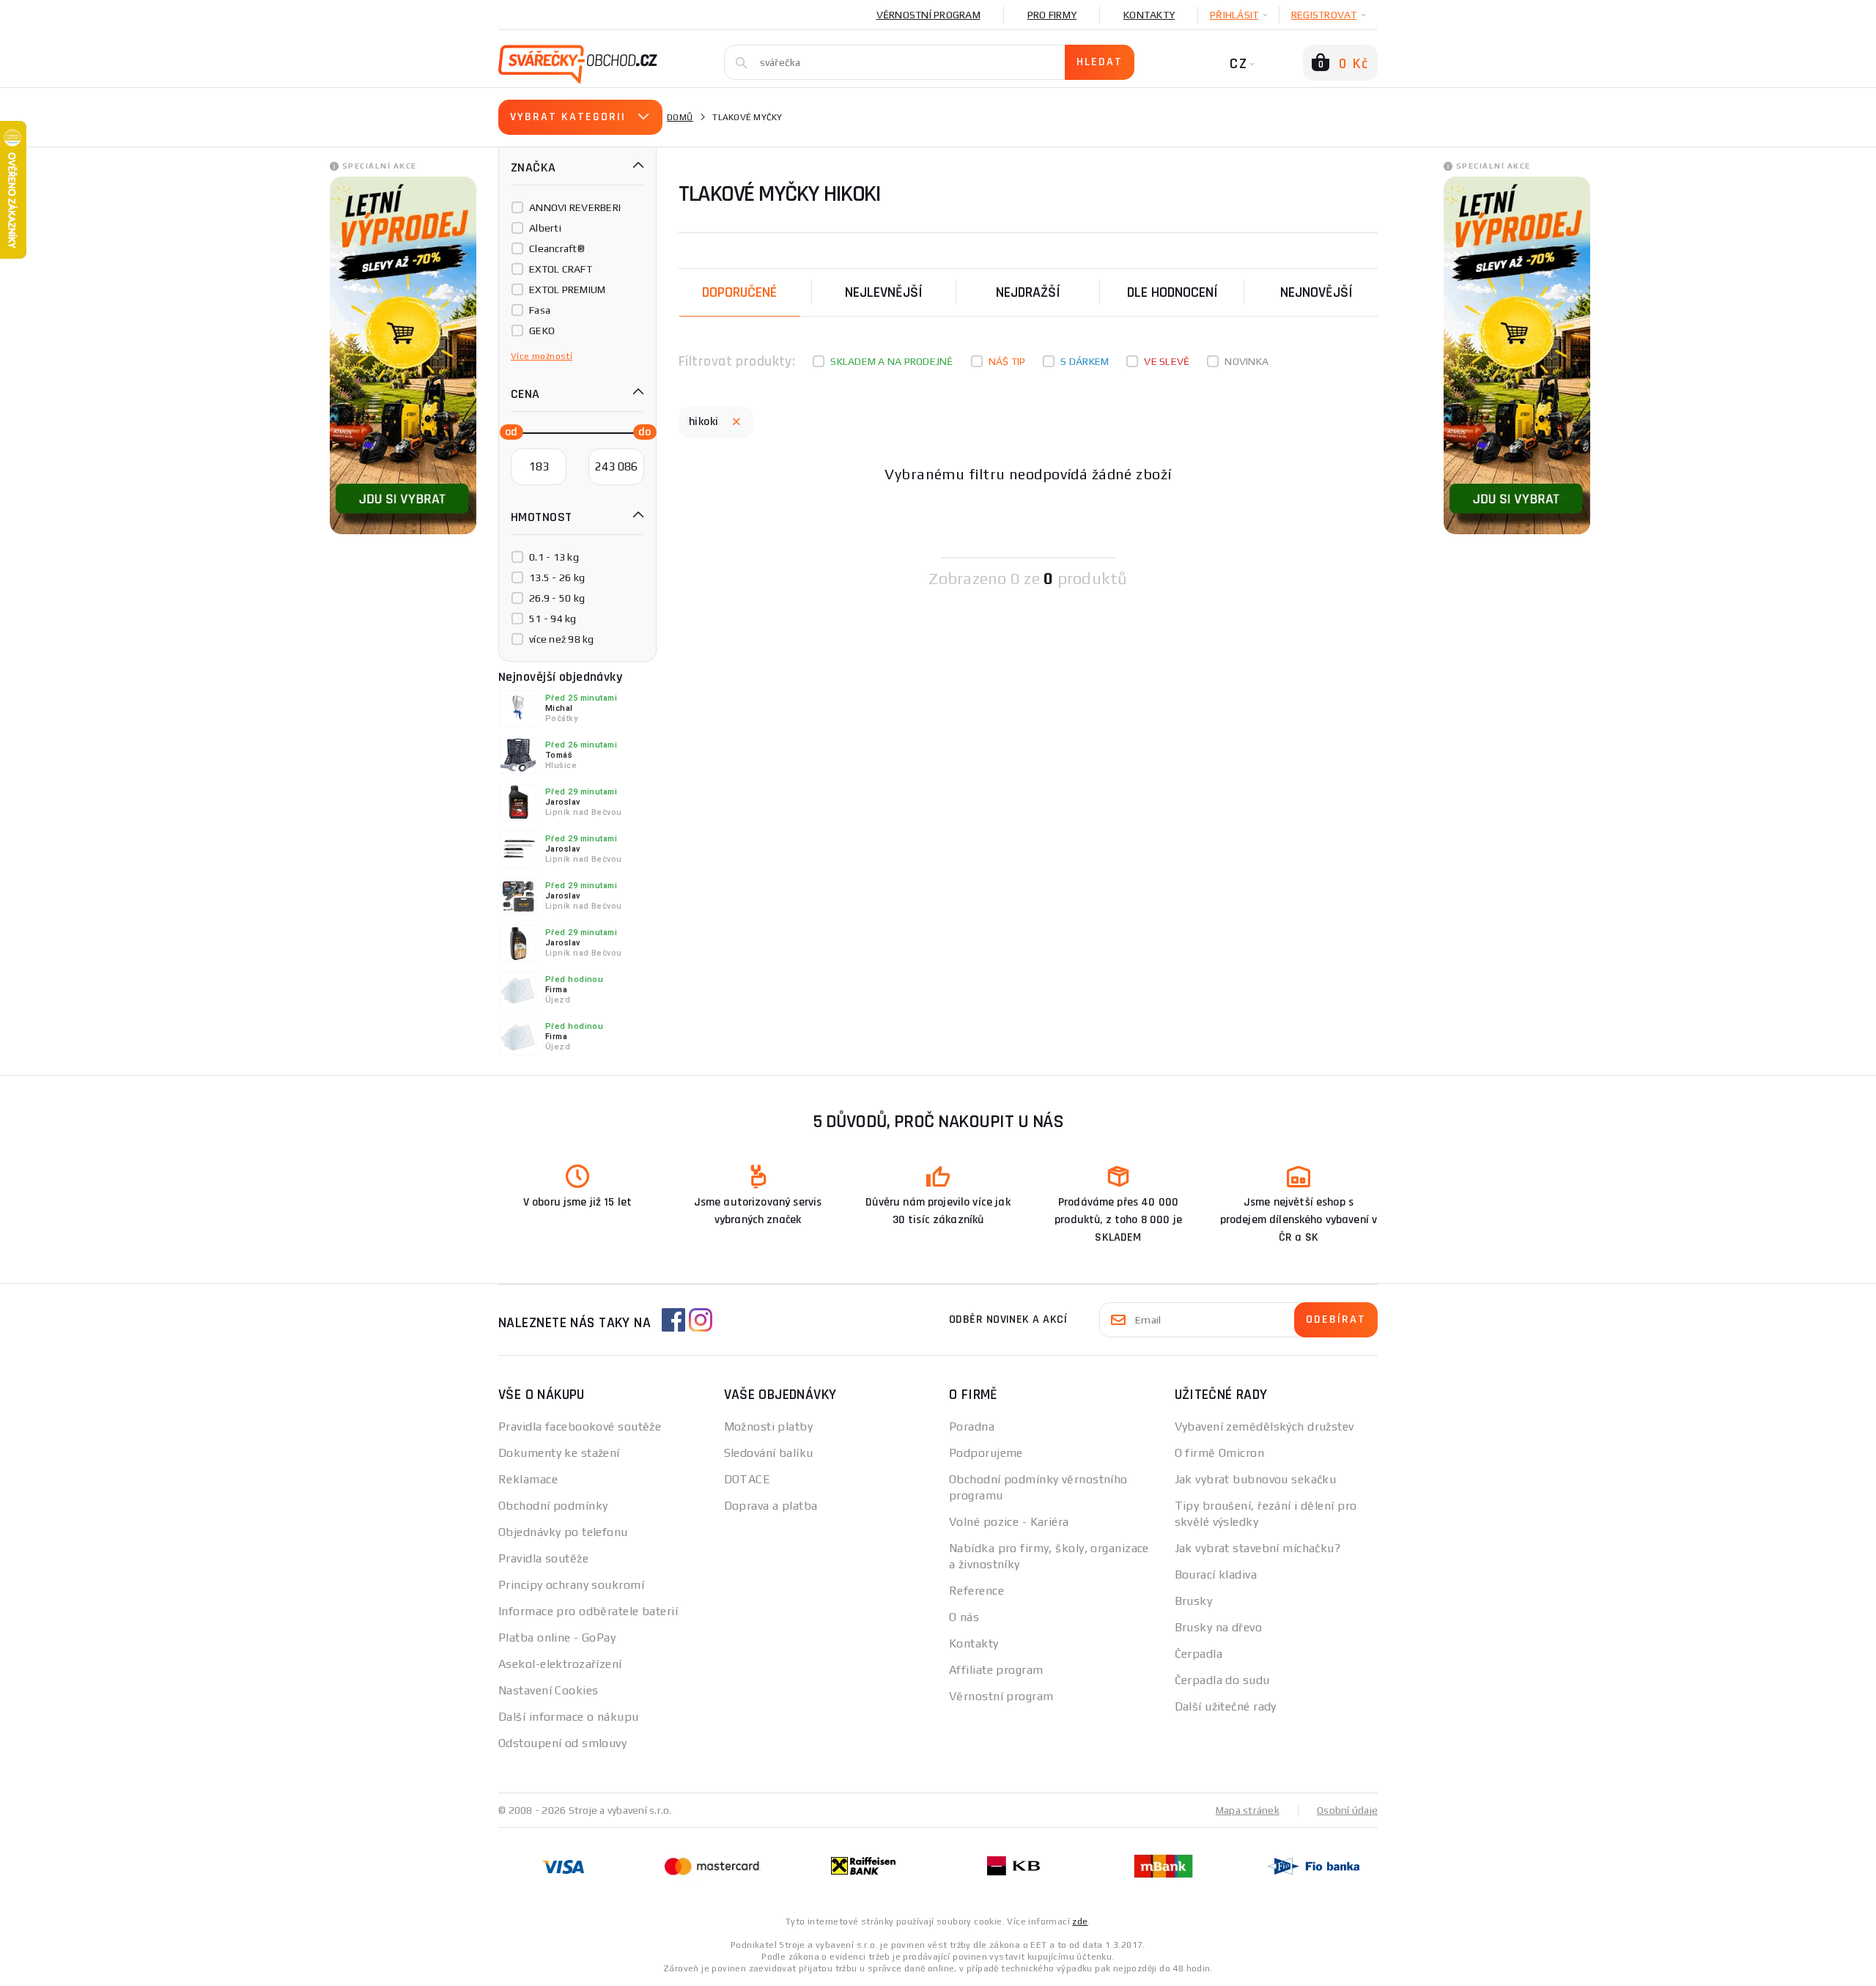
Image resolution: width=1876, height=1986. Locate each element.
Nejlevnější (884, 292)
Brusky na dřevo (1219, 1627)
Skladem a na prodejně (891, 361)
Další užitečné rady (1226, 1706)
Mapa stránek (1248, 1810)
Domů (680, 117)
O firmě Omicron (1220, 1453)
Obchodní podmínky (553, 1506)
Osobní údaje (1347, 1810)
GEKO (542, 331)
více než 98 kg (562, 639)
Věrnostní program (928, 15)
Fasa (540, 310)
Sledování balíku (769, 1453)
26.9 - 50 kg (557, 598)
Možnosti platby (769, 1426)
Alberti (545, 228)
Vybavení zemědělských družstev (1264, 1426)
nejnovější (1316, 292)
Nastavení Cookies (548, 1690)
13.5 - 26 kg (557, 577)
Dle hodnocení (1172, 292)
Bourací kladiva (1216, 1575)
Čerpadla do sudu (1222, 1680)
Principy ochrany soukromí (571, 1585)
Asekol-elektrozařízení (560, 1664)
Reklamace (528, 1479)
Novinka (1247, 361)
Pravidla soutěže (543, 1558)
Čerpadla (1199, 1654)
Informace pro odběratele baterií (588, 1611)
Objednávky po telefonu (563, 1532)
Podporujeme (986, 1453)
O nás (964, 1617)
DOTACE (747, 1479)
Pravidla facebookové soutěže (580, 1426)
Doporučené (739, 292)
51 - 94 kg (553, 619)
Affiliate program (996, 1670)
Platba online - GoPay (557, 1638)
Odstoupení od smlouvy (562, 1743)
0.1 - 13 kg (554, 557)
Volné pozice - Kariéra (1009, 1522)
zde (1080, 1922)
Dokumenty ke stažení (559, 1453)
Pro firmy (1052, 15)
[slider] (507, 431)
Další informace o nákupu (569, 1717)
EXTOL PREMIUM (567, 289)
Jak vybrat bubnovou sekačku (1256, 1479)
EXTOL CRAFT (561, 269)
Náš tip (1007, 361)
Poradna (972, 1426)
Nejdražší (1028, 292)
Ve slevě (1167, 361)
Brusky (1194, 1601)
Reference (976, 1591)
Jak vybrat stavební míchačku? (1258, 1548)
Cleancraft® (557, 248)
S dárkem (1085, 361)
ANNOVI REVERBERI (575, 207)
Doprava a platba (771, 1506)
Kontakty (1149, 15)
